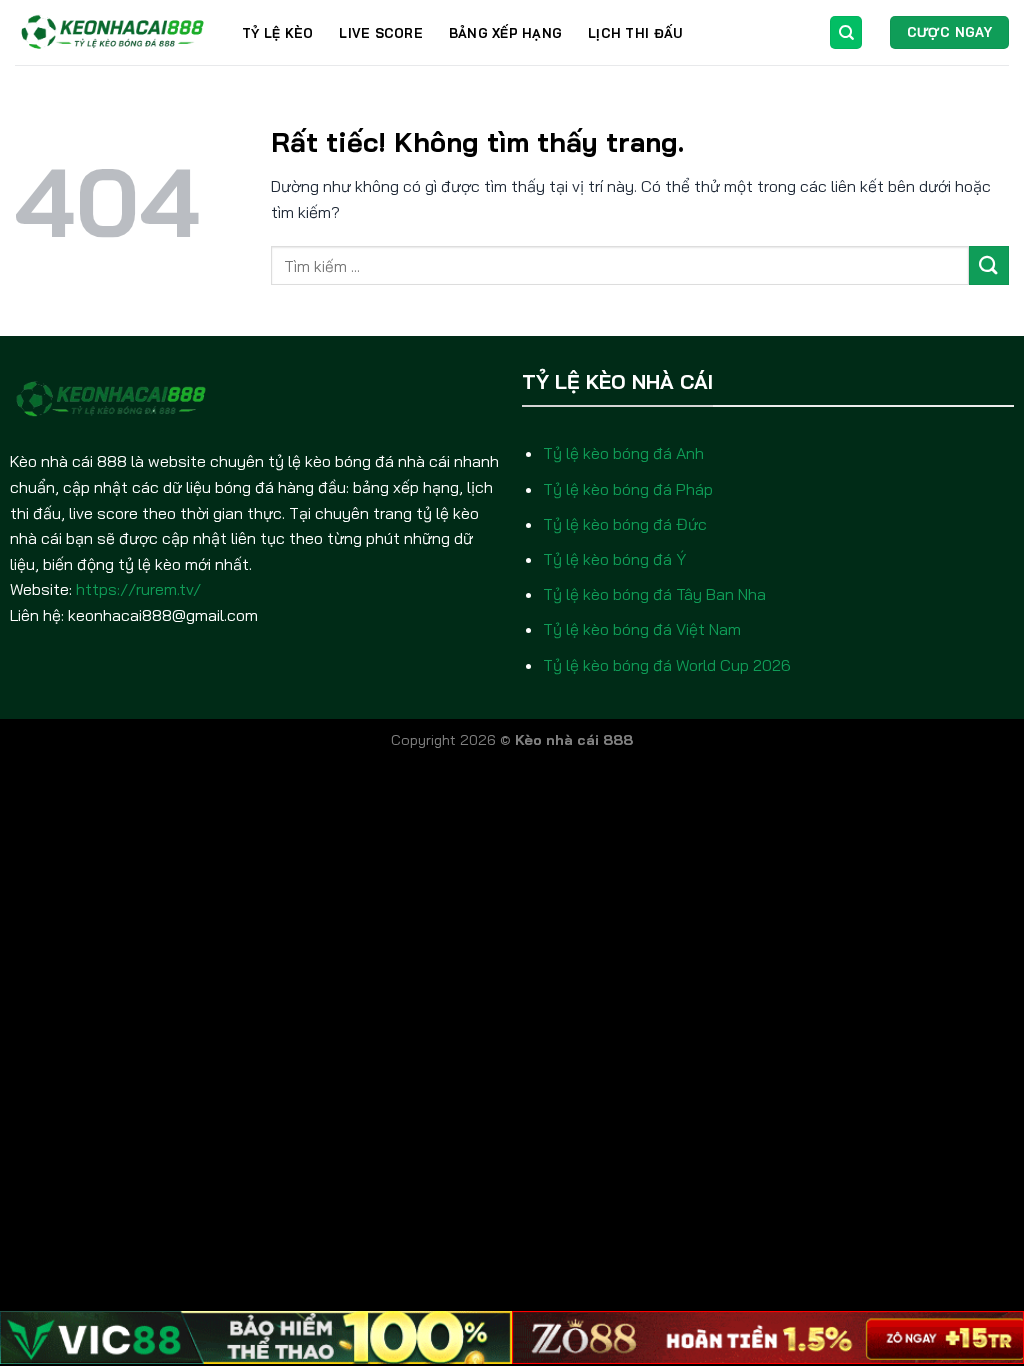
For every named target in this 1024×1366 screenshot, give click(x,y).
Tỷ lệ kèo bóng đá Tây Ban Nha (654, 594)
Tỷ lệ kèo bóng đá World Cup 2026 (667, 665)
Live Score (381, 33)
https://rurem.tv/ (138, 589)
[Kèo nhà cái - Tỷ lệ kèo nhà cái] (113, 32)
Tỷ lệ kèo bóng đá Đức (625, 524)
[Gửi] (989, 265)
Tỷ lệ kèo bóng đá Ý (614, 559)
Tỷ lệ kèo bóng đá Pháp (628, 489)
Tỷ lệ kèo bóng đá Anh (623, 453)
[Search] (846, 32)
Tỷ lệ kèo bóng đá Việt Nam (642, 629)
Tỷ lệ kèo (277, 33)
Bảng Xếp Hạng (505, 33)
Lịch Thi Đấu (635, 33)
